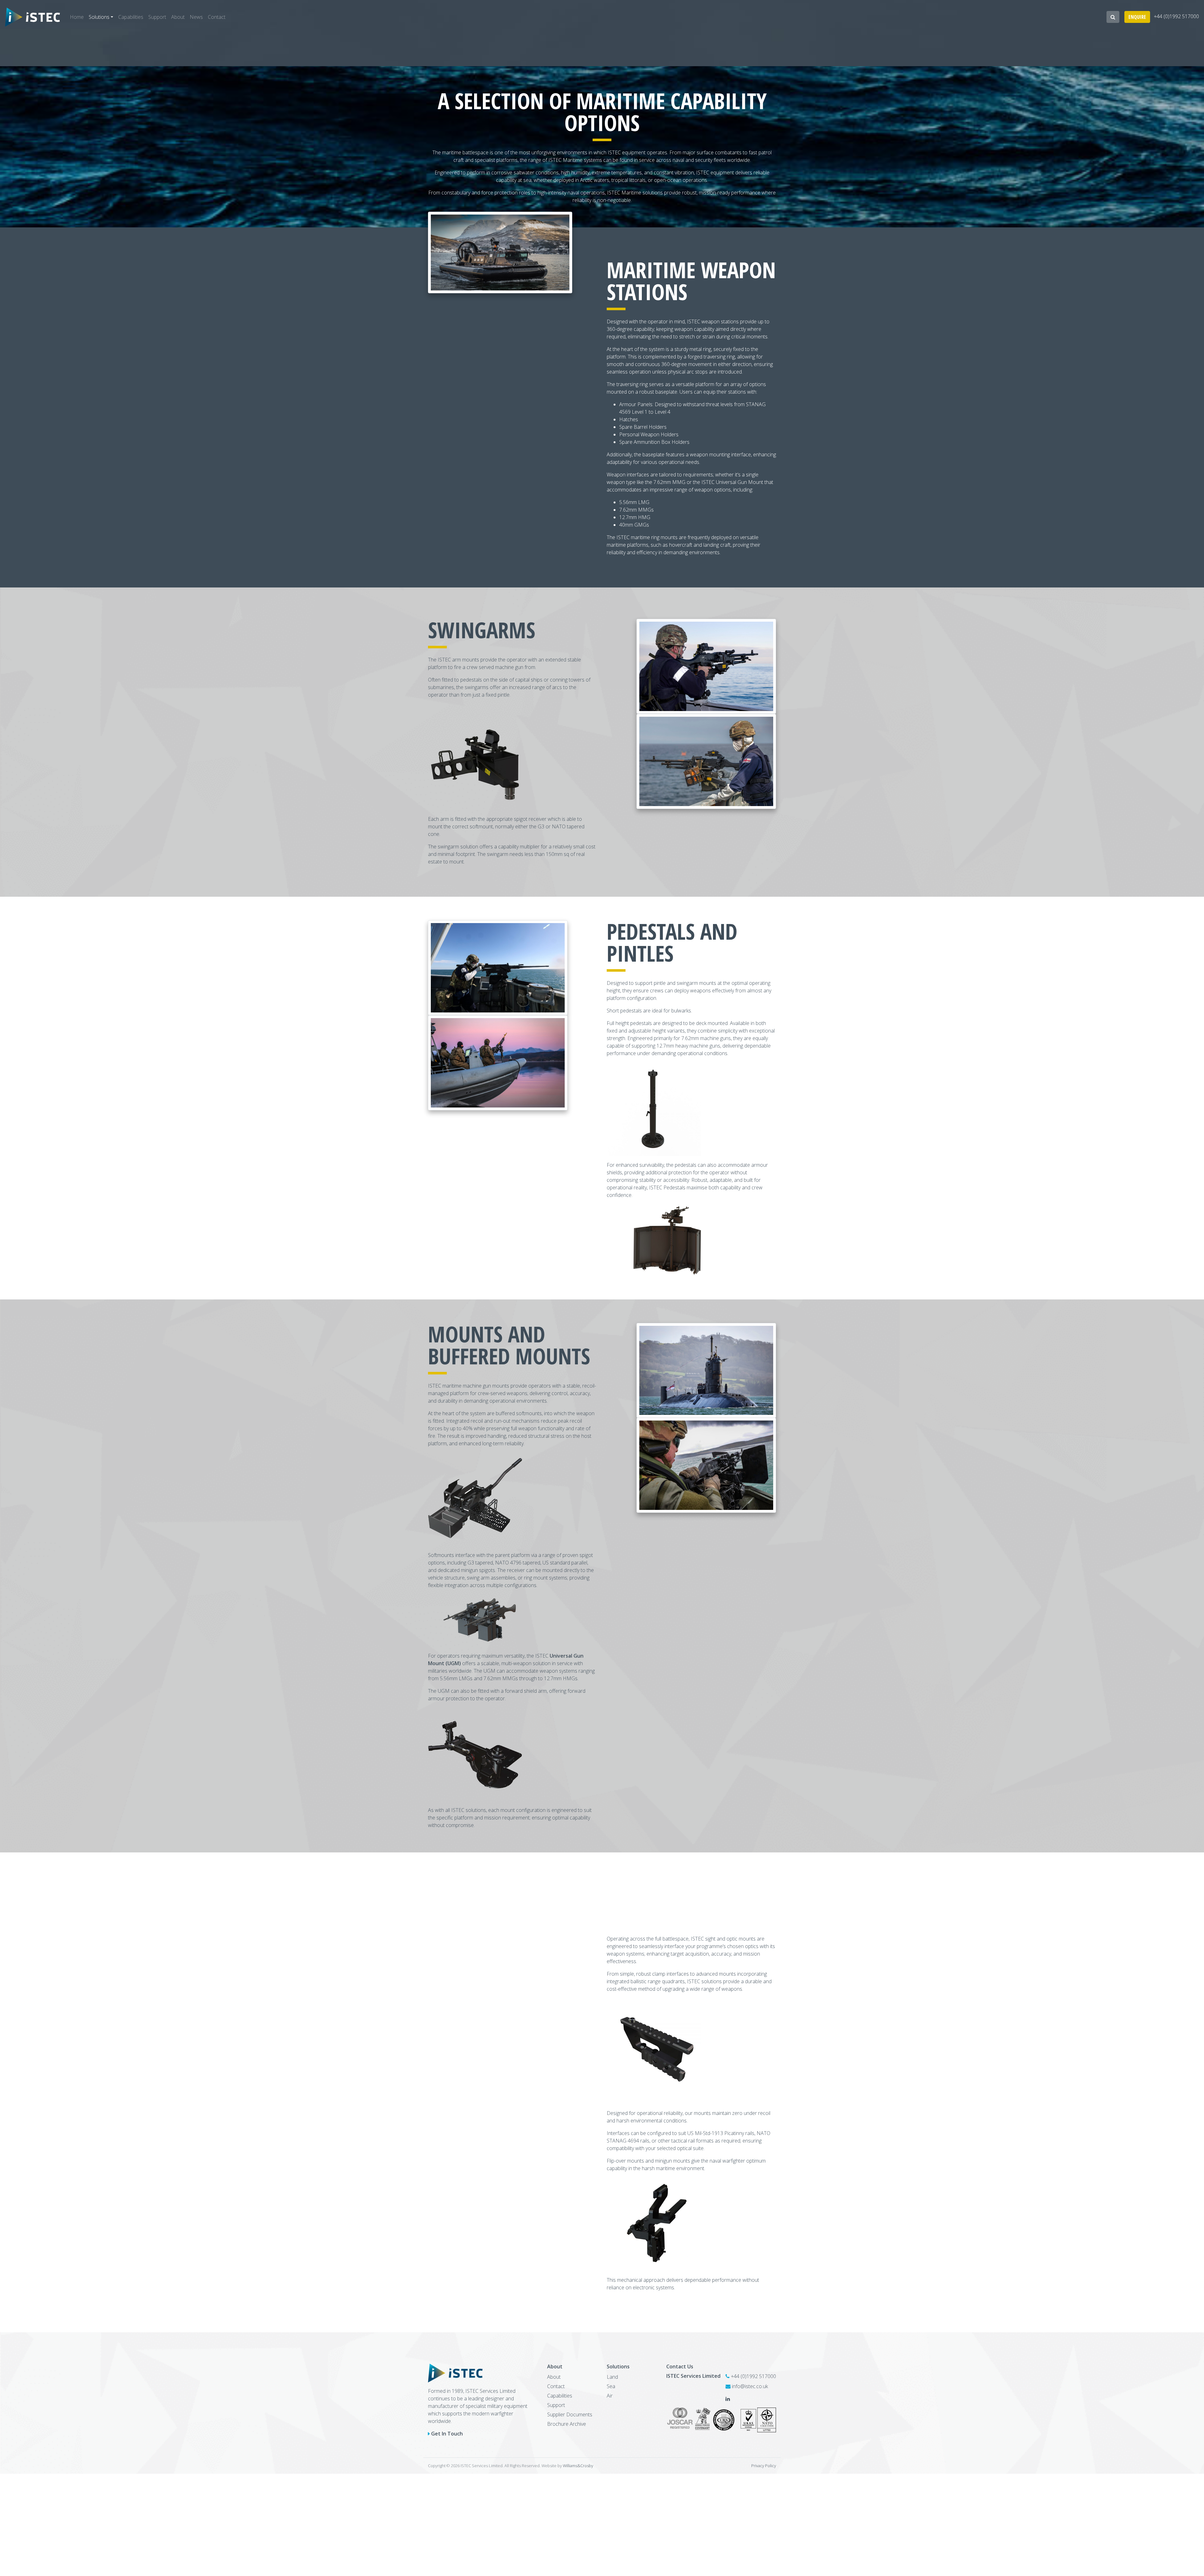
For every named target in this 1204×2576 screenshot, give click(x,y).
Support (157, 17)
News (196, 17)
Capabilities (131, 17)
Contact (217, 17)
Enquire (1137, 17)
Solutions (99, 17)
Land (612, 2377)
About (178, 17)
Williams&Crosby (578, 2466)
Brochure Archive (567, 2424)
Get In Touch (447, 2434)
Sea (611, 2386)
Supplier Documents (570, 2414)
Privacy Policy (764, 2466)
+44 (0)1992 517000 (1176, 17)
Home (77, 17)
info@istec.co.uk (750, 2386)
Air (610, 2396)
